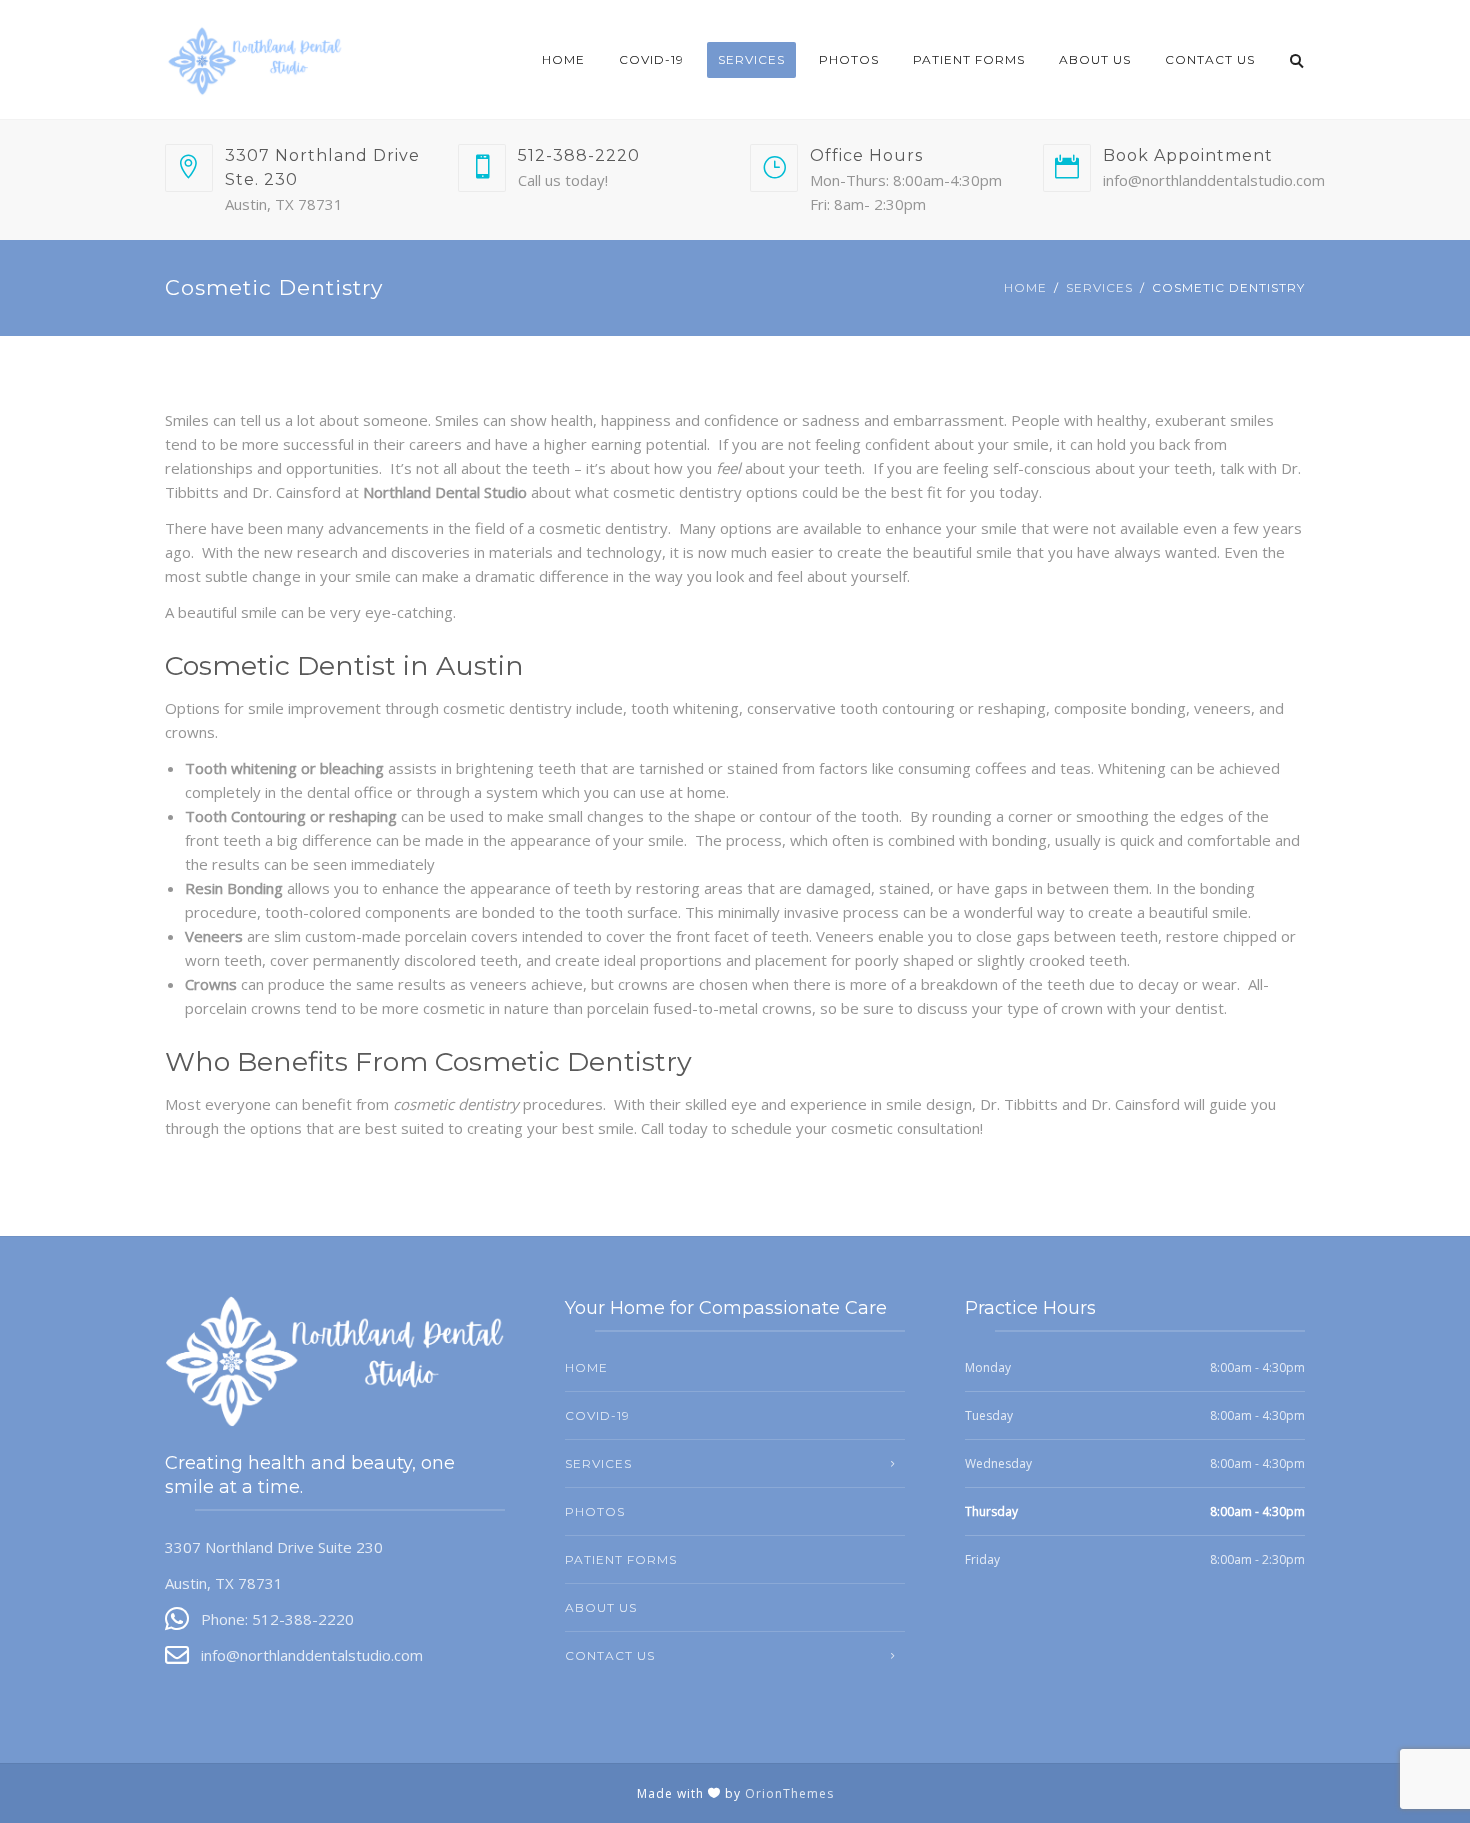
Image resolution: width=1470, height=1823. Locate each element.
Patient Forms (969, 59)
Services (751, 59)
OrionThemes (789, 1793)
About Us (1095, 59)
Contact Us (1210, 59)
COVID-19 (651, 59)
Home (563, 59)
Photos (849, 59)
